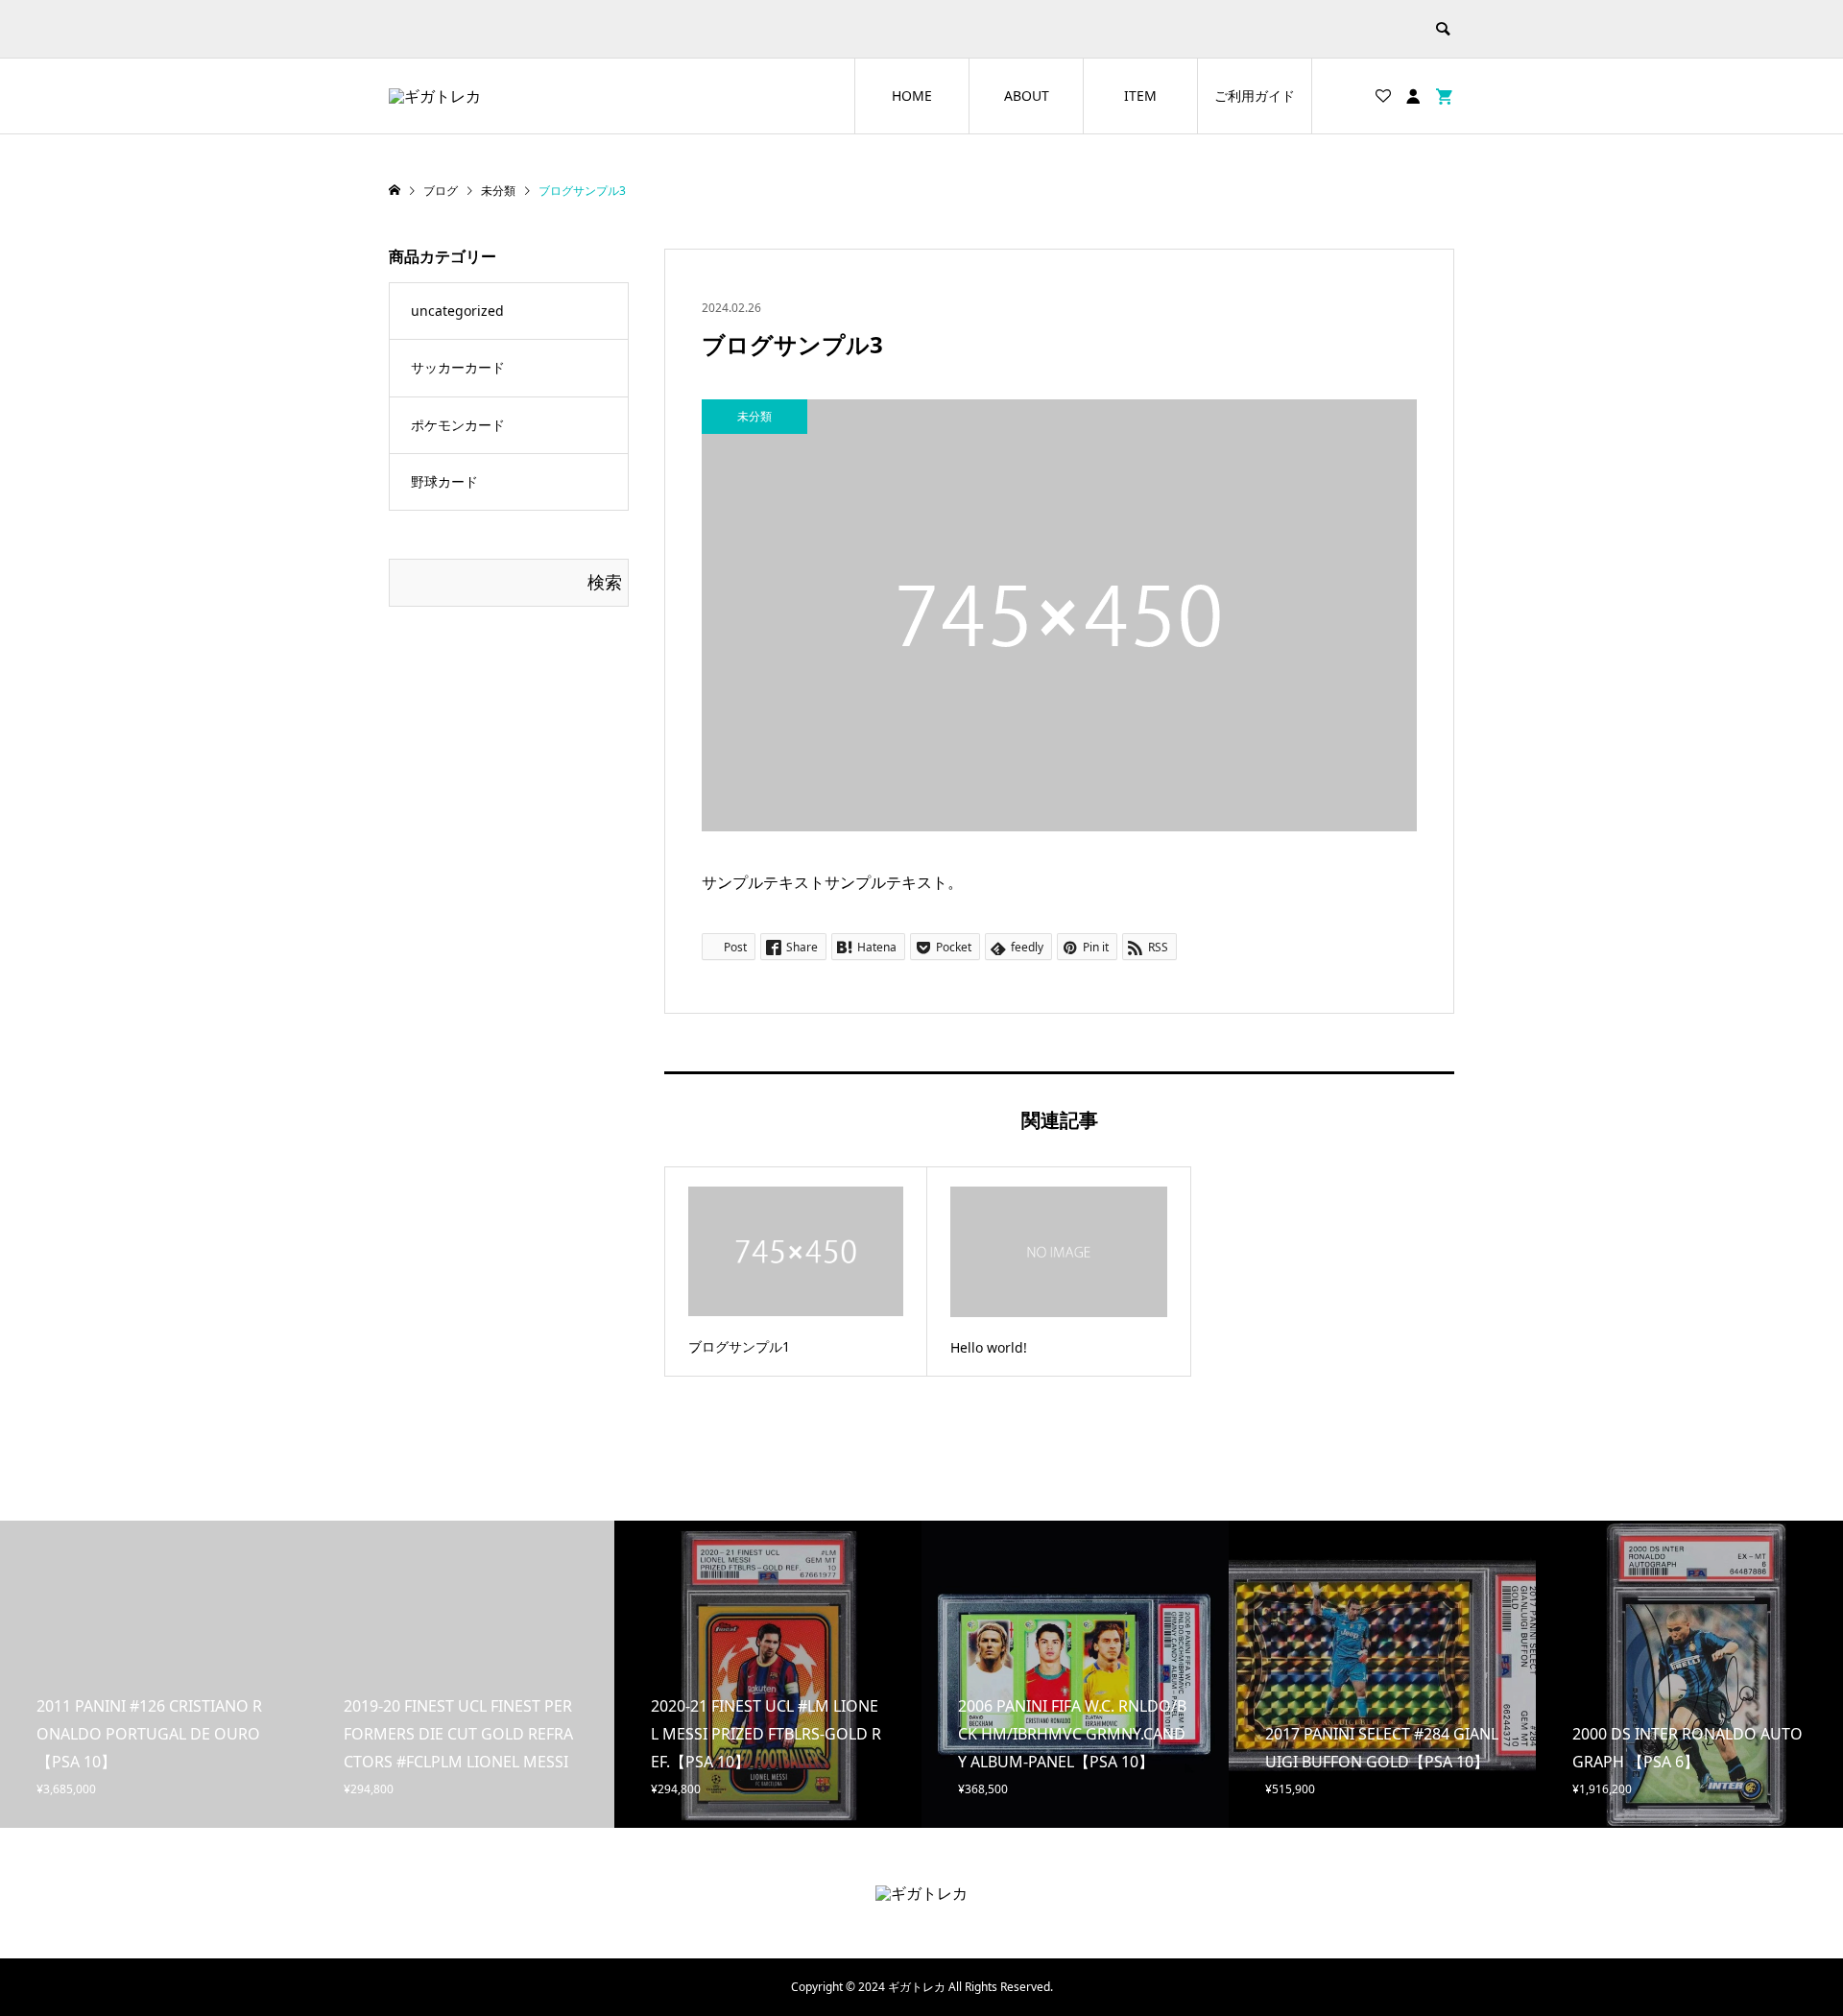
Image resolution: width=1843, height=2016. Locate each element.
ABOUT (1027, 96)
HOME (912, 96)
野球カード (444, 481)
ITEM (1140, 96)
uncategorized (457, 311)
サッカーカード (458, 367)
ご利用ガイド (1255, 96)
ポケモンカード (458, 425)
